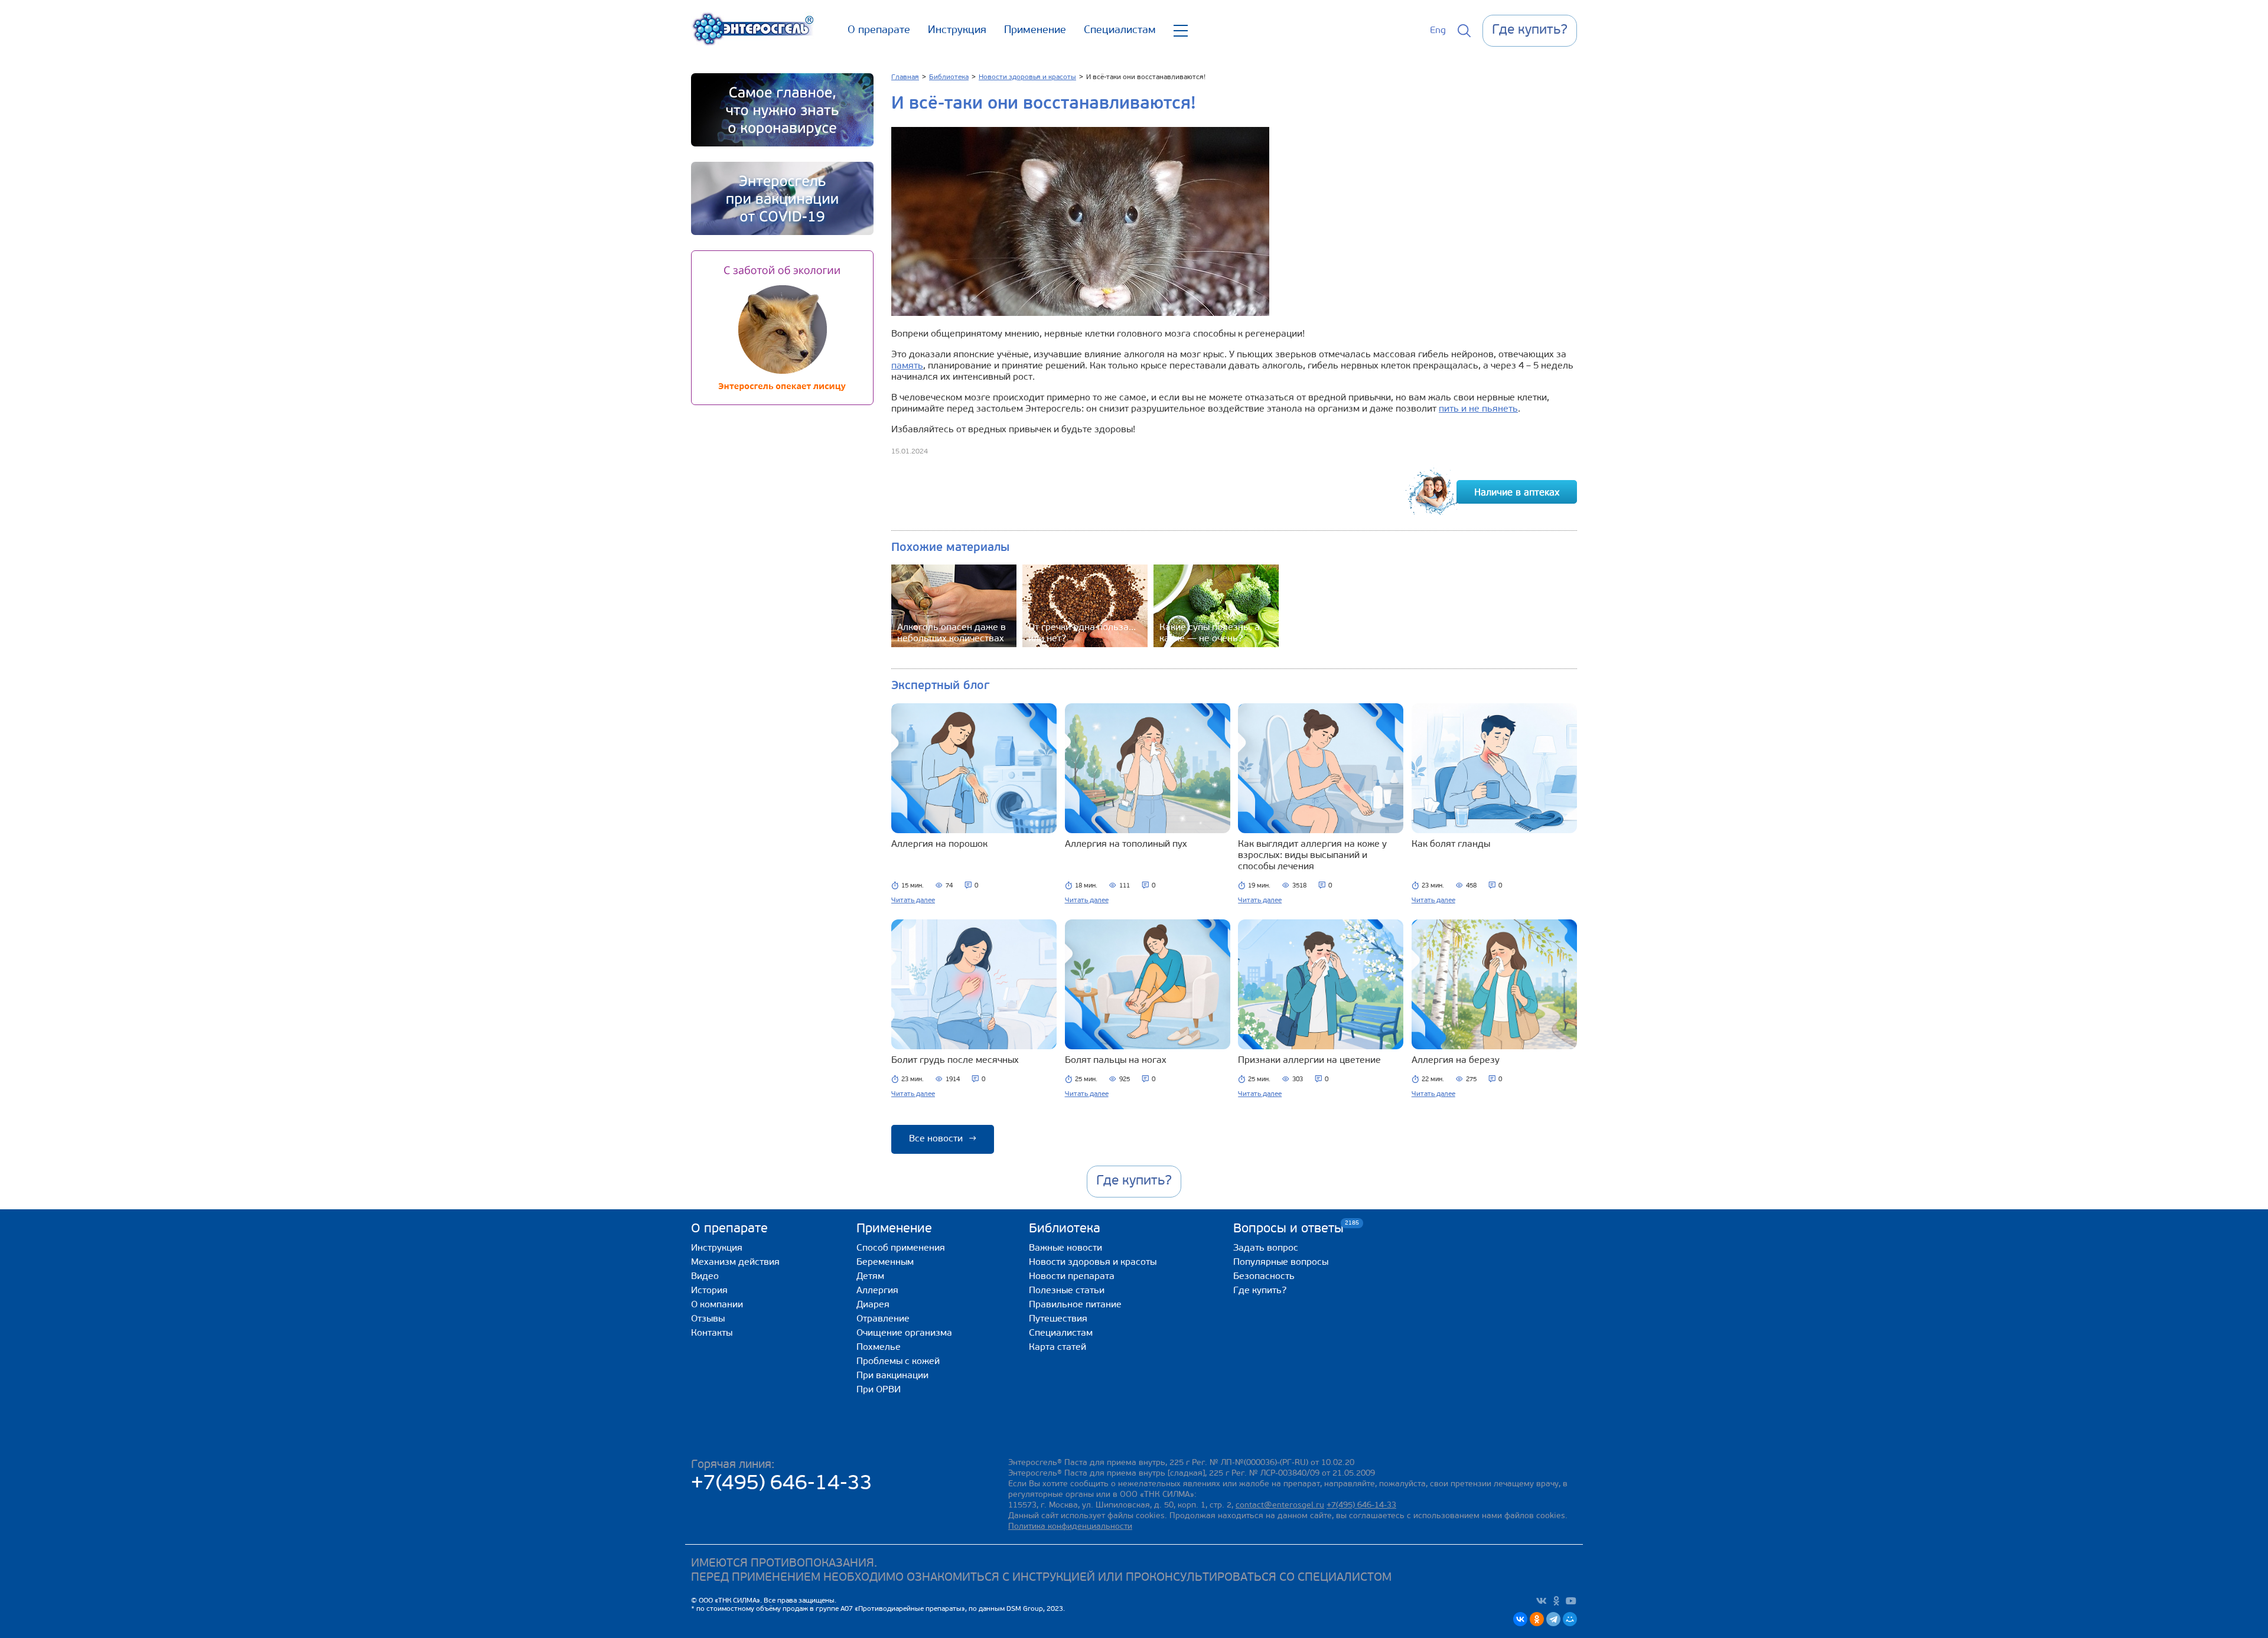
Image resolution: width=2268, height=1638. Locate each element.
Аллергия (877, 1291)
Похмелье (879, 1347)
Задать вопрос (1266, 1248)
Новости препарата (1072, 1277)
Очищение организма (904, 1333)
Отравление (883, 1319)
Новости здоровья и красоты (1093, 1262)
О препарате (879, 31)
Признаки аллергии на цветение (1309, 1061)
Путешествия (1058, 1319)
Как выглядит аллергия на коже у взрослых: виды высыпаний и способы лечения (1312, 856)
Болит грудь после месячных (955, 1061)
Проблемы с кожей (898, 1362)
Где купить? (1260, 1291)
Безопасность (1264, 1277)
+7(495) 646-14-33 (782, 1484)
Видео (705, 1277)
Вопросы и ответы (1288, 1228)
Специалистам (1120, 31)
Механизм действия (735, 1262)
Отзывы (708, 1319)
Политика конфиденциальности (1070, 1527)
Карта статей (1058, 1347)
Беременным (885, 1262)
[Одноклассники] (1537, 1619)
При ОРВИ (879, 1390)
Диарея (873, 1305)
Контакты (712, 1333)
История (709, 1291)
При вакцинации (892, 1376)
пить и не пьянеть (1478, 409)
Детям (870, 1277)
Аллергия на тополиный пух (1126, 844)
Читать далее (913, 900)
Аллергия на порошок (939, 844)
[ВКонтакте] (1520, 1619)
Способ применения (901, 1248)
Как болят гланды (1451, 844)
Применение (1035, 31)
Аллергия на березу (1456, 1061)
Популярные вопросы (1281, 1262)
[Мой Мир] (1570, 1619)
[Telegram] (1553, 1619)
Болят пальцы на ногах (1116, 1061)
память (907, 366)
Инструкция (957, 31)
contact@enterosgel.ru (1280, 1505)
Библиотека (1065, 1229)
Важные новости (1065, 1248)
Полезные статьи (1067, 1291)
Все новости (943, 1139)
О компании (717, 1305)
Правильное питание (1075, 1305)
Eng (1438, 31)
